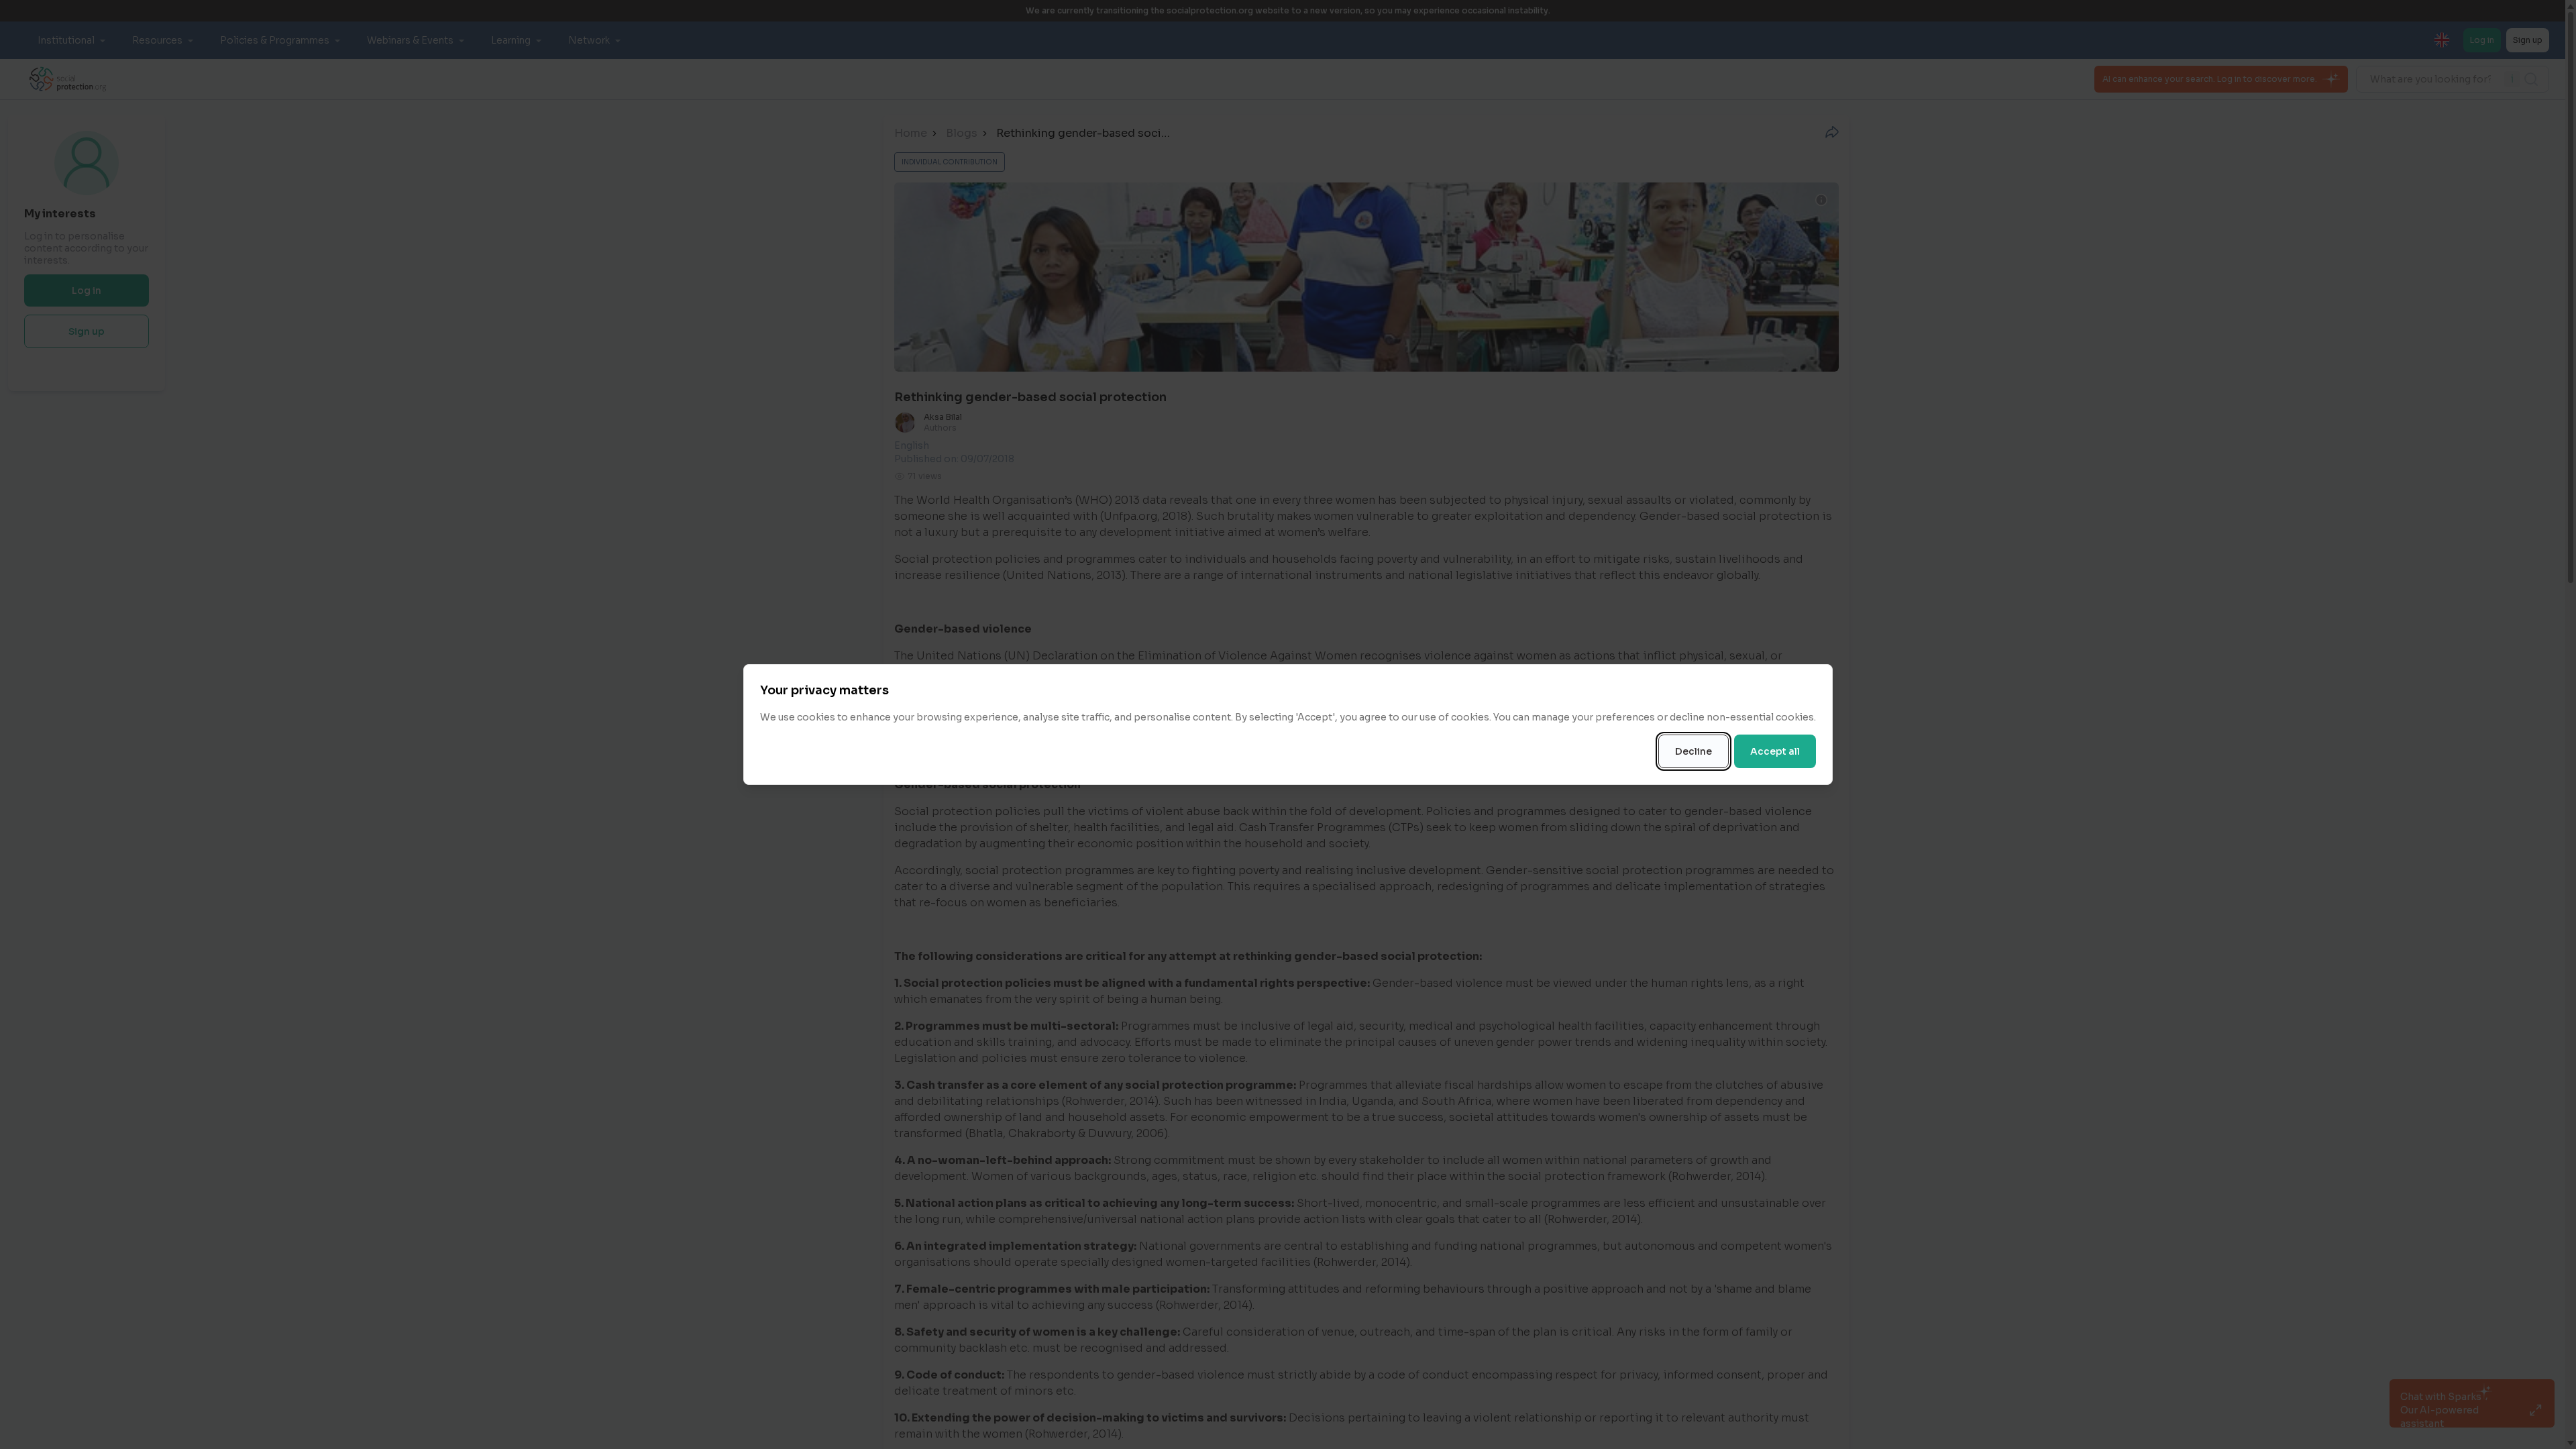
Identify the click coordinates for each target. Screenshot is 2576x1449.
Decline (1694, 751)
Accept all (1775, 751)
